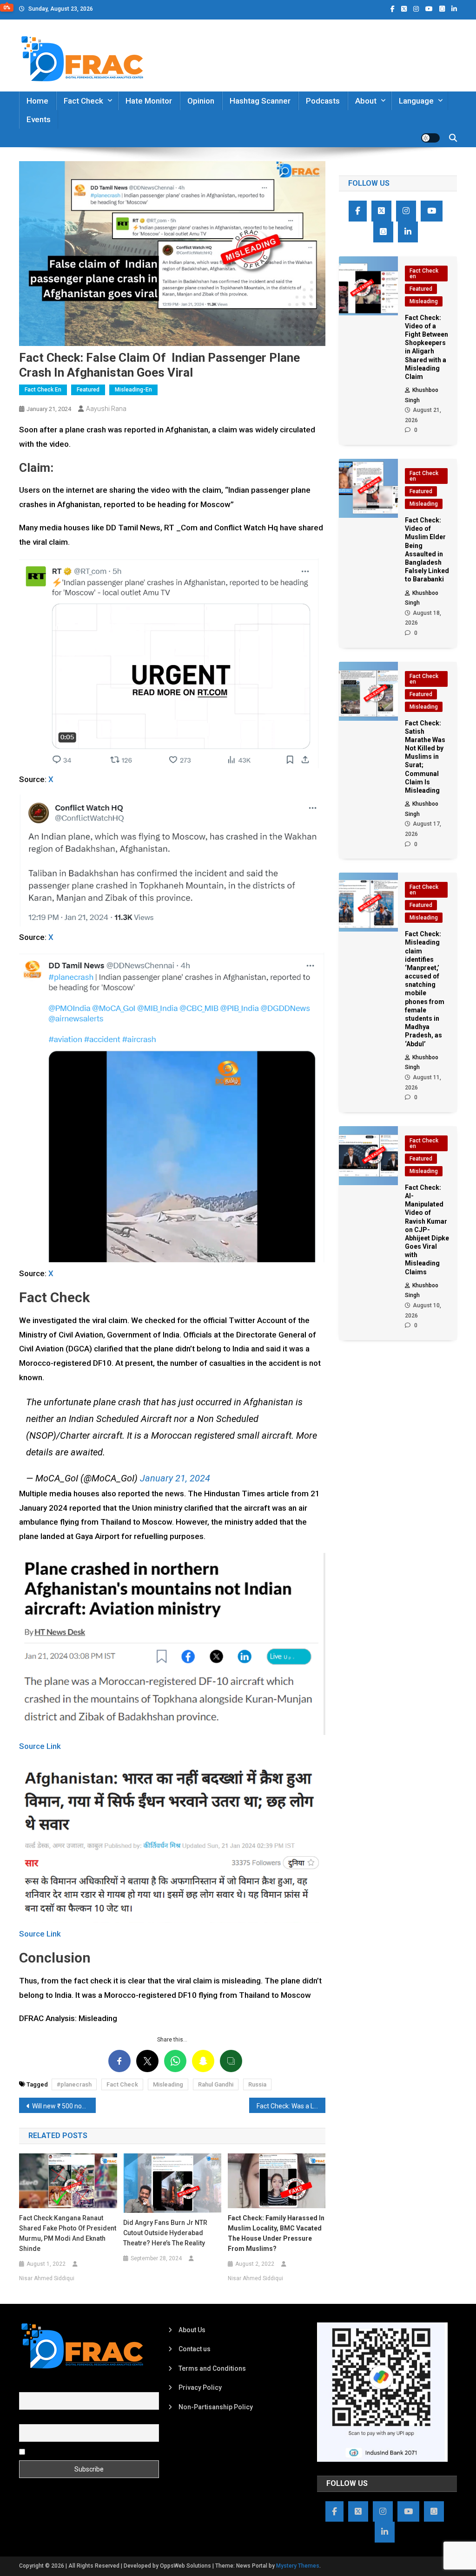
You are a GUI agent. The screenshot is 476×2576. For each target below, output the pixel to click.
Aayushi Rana (106, 409)
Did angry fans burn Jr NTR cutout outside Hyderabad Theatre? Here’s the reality (165, 2233)
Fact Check (83, 101)
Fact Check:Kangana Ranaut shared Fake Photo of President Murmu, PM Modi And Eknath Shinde (68, 2233)
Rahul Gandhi (216, 2084)
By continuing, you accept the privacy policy (92, 2451)
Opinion (201, 101)
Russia (257, 2084)
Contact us (195, 2349)
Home (37, 101)
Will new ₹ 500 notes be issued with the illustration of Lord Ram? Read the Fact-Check (64, 2106)
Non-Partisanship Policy (216, 2407)
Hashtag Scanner (260, 101)
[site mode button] (430, 138)
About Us (192, 2330)
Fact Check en (43, 390)
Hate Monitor (149, 101)
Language (416, 101)
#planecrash (74, 2084)
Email (27, 2419)
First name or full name (53, 2387)
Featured (88, 390)
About (366, 101)
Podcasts (323, 101)
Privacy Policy (200, 2387)
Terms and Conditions (212, 2368)
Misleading (168, 2084)
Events (39, 119)
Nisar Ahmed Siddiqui (47, 2278)
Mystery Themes (298, 2566)
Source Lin (38, 1746)
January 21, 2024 (175, 1478)
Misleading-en (133, 390)
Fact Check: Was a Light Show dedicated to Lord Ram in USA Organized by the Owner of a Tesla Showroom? (291, 2106)
